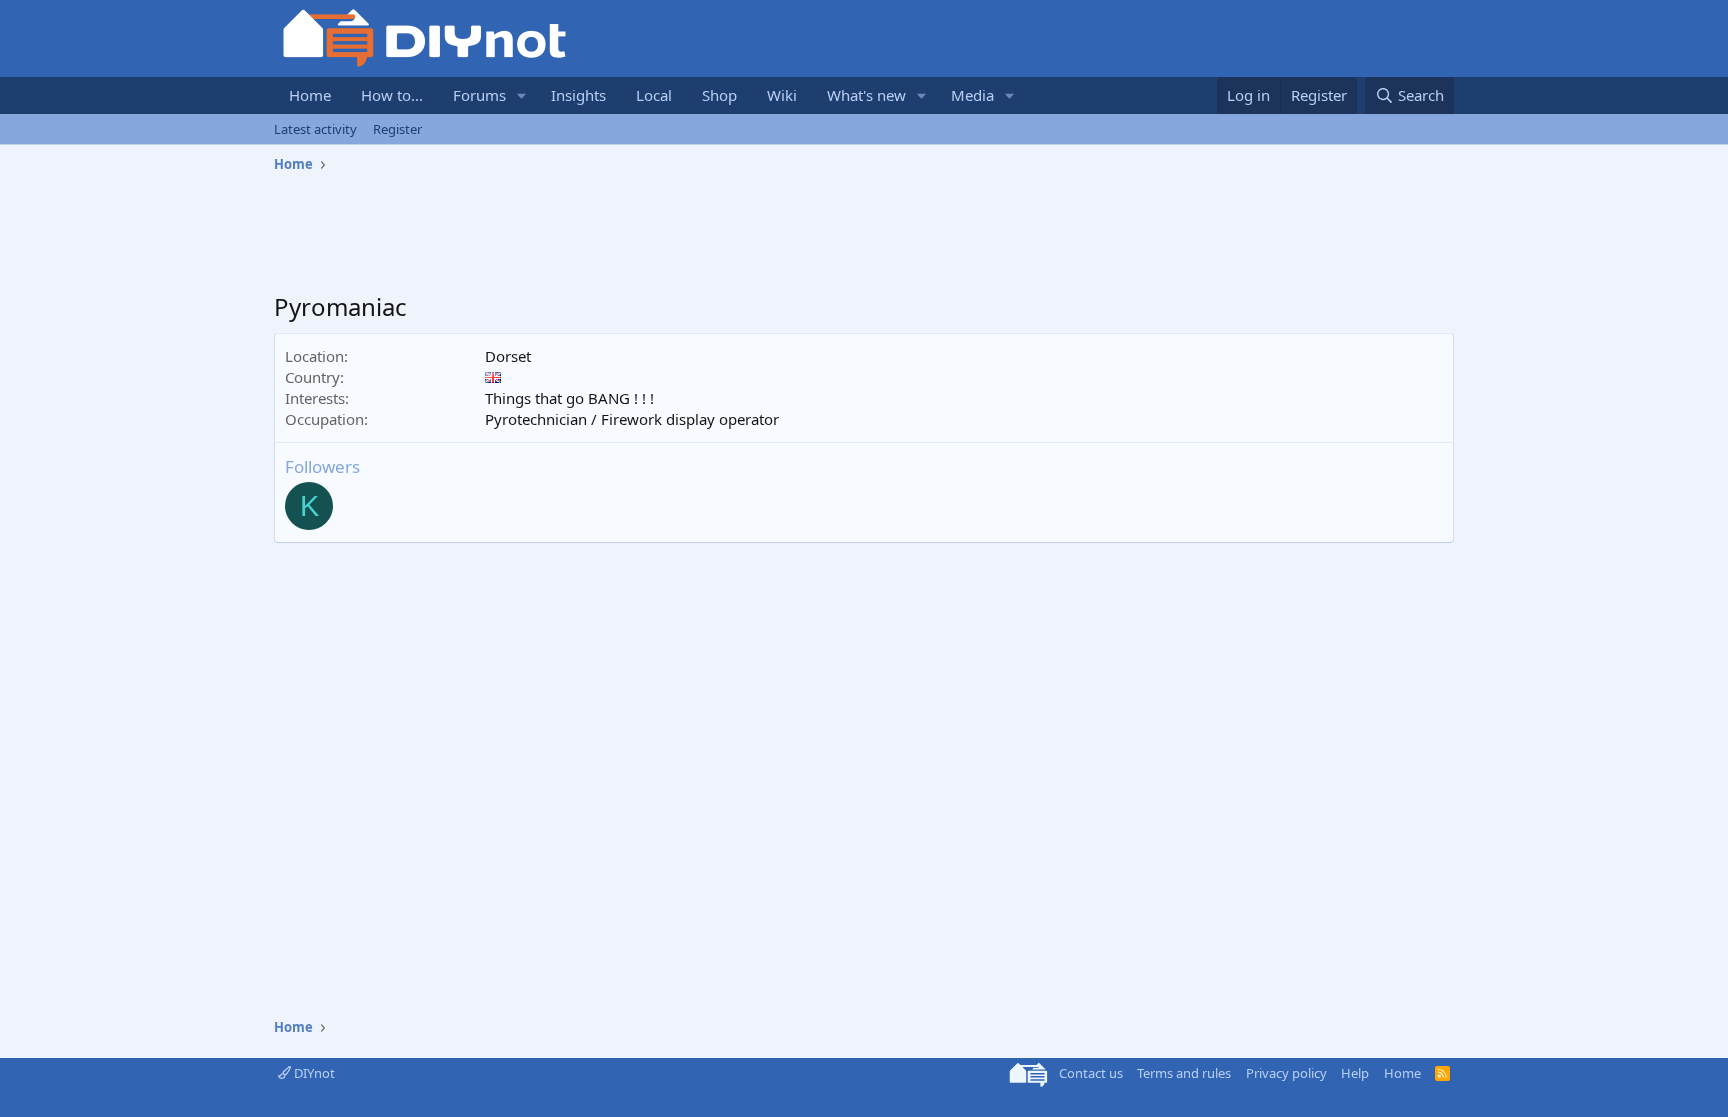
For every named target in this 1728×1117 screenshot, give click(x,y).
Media (972, 95)
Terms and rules (1184, 1073)
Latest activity (315, 129)
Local (654, 95)
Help (1355, 1073)
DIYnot (313, 1073)
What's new (866, 95)
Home (310, 95)
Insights (578, 95)
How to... (392, 95)
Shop (719, 95)
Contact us (1091, 1073)
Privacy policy (1286, 1073)
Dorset (508, 356)
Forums (479, 95)
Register (397, 129)
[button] (522, 95)
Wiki (782, 95)
